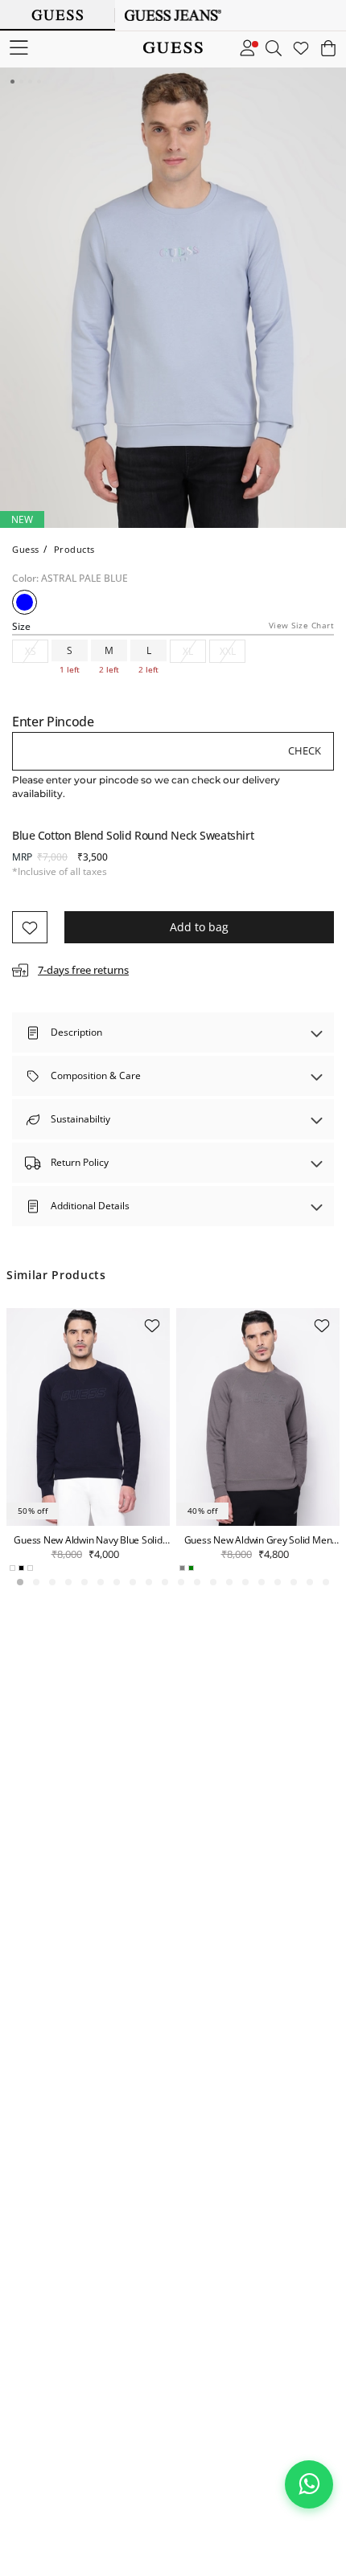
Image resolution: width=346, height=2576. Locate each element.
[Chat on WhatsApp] (309, 2484)
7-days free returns (83, 970)
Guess (26, 549)
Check (305, 750)
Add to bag (199, 927)
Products (74, 549)
